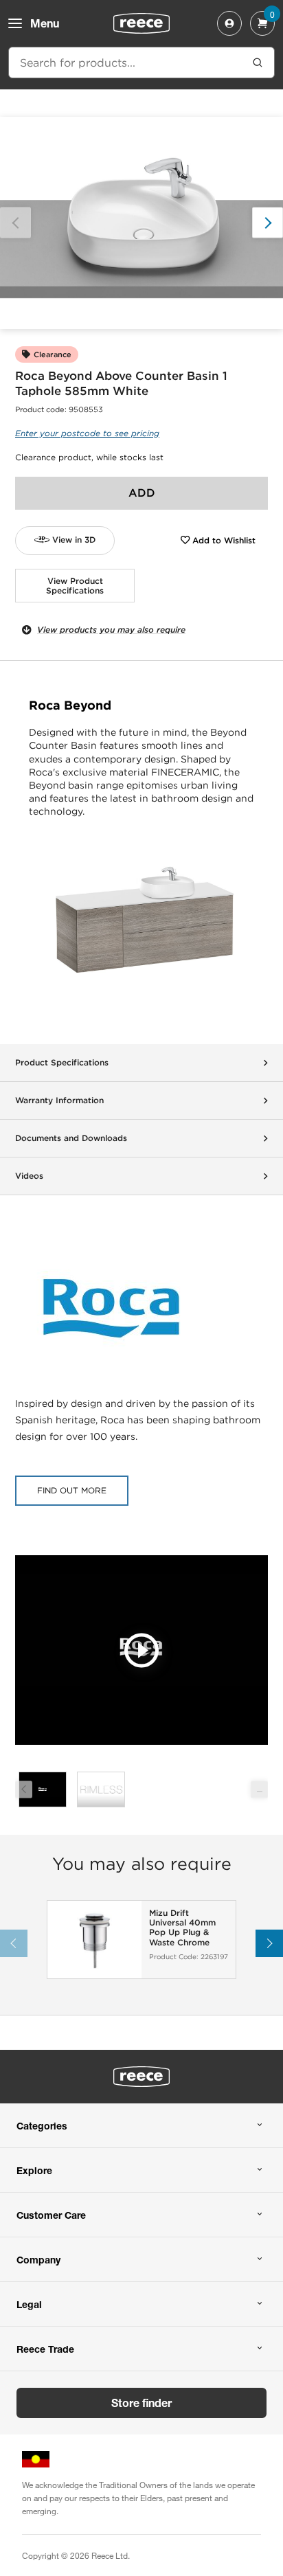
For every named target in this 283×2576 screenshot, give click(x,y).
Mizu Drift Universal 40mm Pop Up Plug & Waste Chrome (182, 1928)
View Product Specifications (75, 586)
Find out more (72, 1490)
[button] (268, 223)
